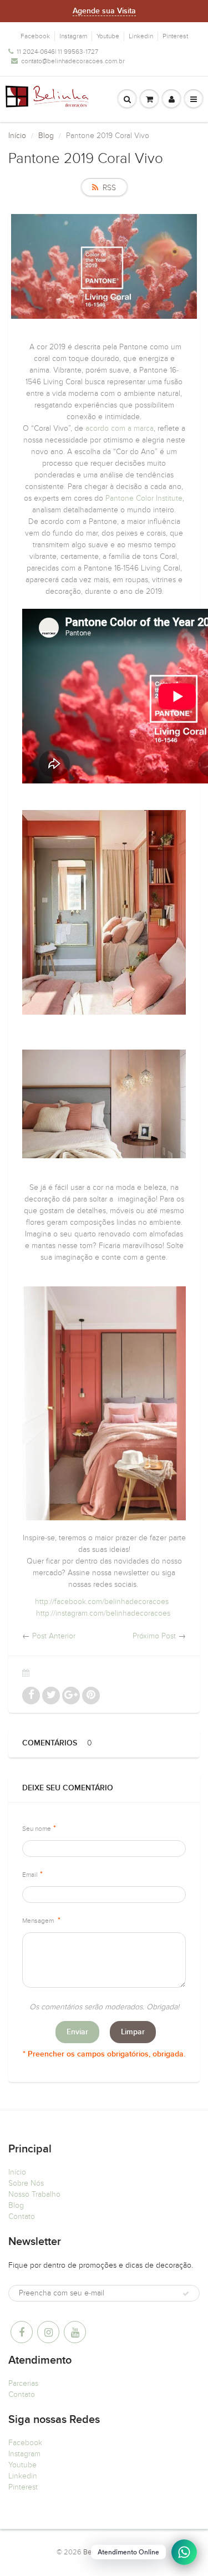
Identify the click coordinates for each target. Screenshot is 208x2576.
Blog (46, 136)
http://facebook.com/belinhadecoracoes (102, 1602)
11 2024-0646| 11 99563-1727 (57, 52)
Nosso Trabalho (34, 2194)
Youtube (108, 36)
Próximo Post (154, 1636)
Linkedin (141, 36)
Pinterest (175, 36)
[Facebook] (22, 2332)
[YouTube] (75, 2332)
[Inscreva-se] (186, 2294)
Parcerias (23, 2383)
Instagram (73, 36)
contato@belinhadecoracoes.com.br (73, 61)
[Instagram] (48, 2332)
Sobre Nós (26, 2183)
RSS (109, 188)
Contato (22, 2216)
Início (17, 136)
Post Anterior (54, 1636)
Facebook (35, 36)
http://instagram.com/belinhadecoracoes (103, 1613)
